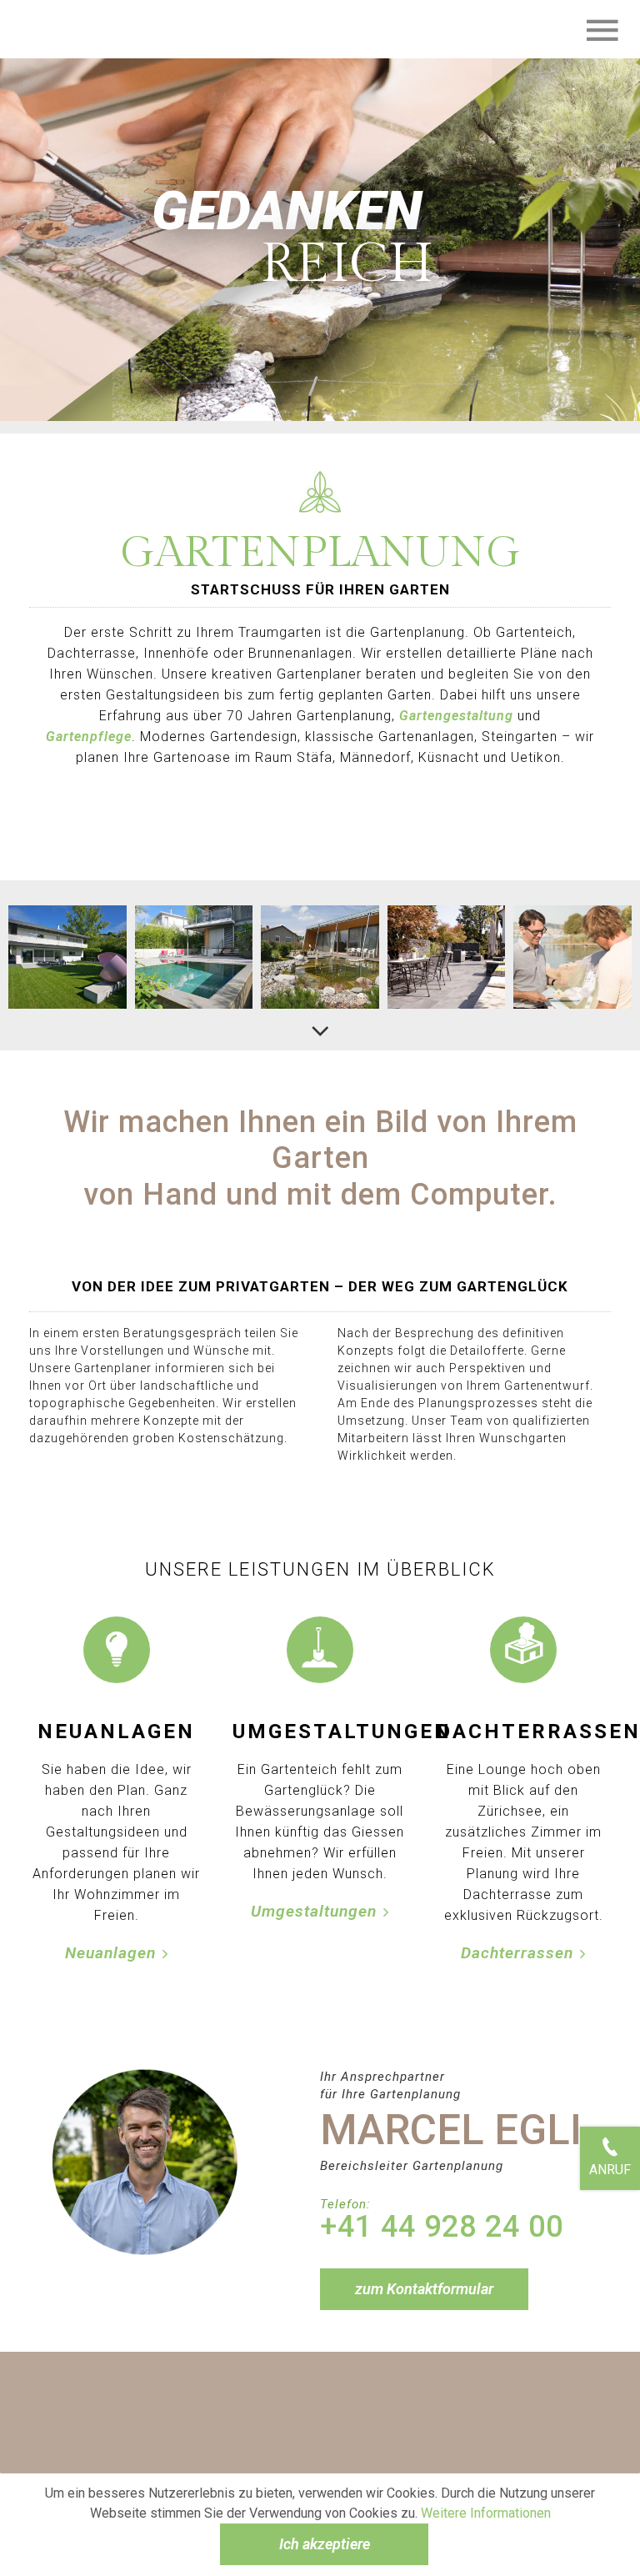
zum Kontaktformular (424, 2289)
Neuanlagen (110, 1953)
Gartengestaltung (458, 716)
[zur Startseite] (54, 29)
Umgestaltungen (314, 1911)
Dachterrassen (517, 1953)
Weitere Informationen (486, 2513)
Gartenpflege (89, 737)
